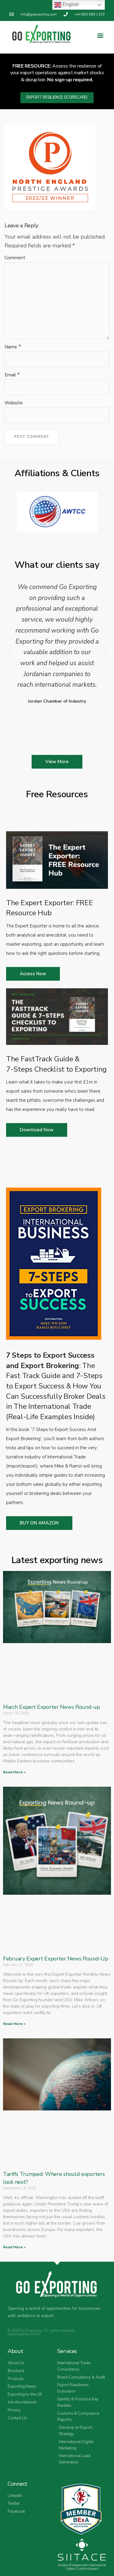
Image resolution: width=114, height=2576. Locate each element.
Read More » (14, 1772)
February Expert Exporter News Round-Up (56, 1959)
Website (14, 403)
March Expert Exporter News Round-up (52, 1707)
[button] (100, 35)
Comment (15, 258)
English (70, 4)
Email (10, 375)
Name (11, 347)
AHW (35, 2334)
